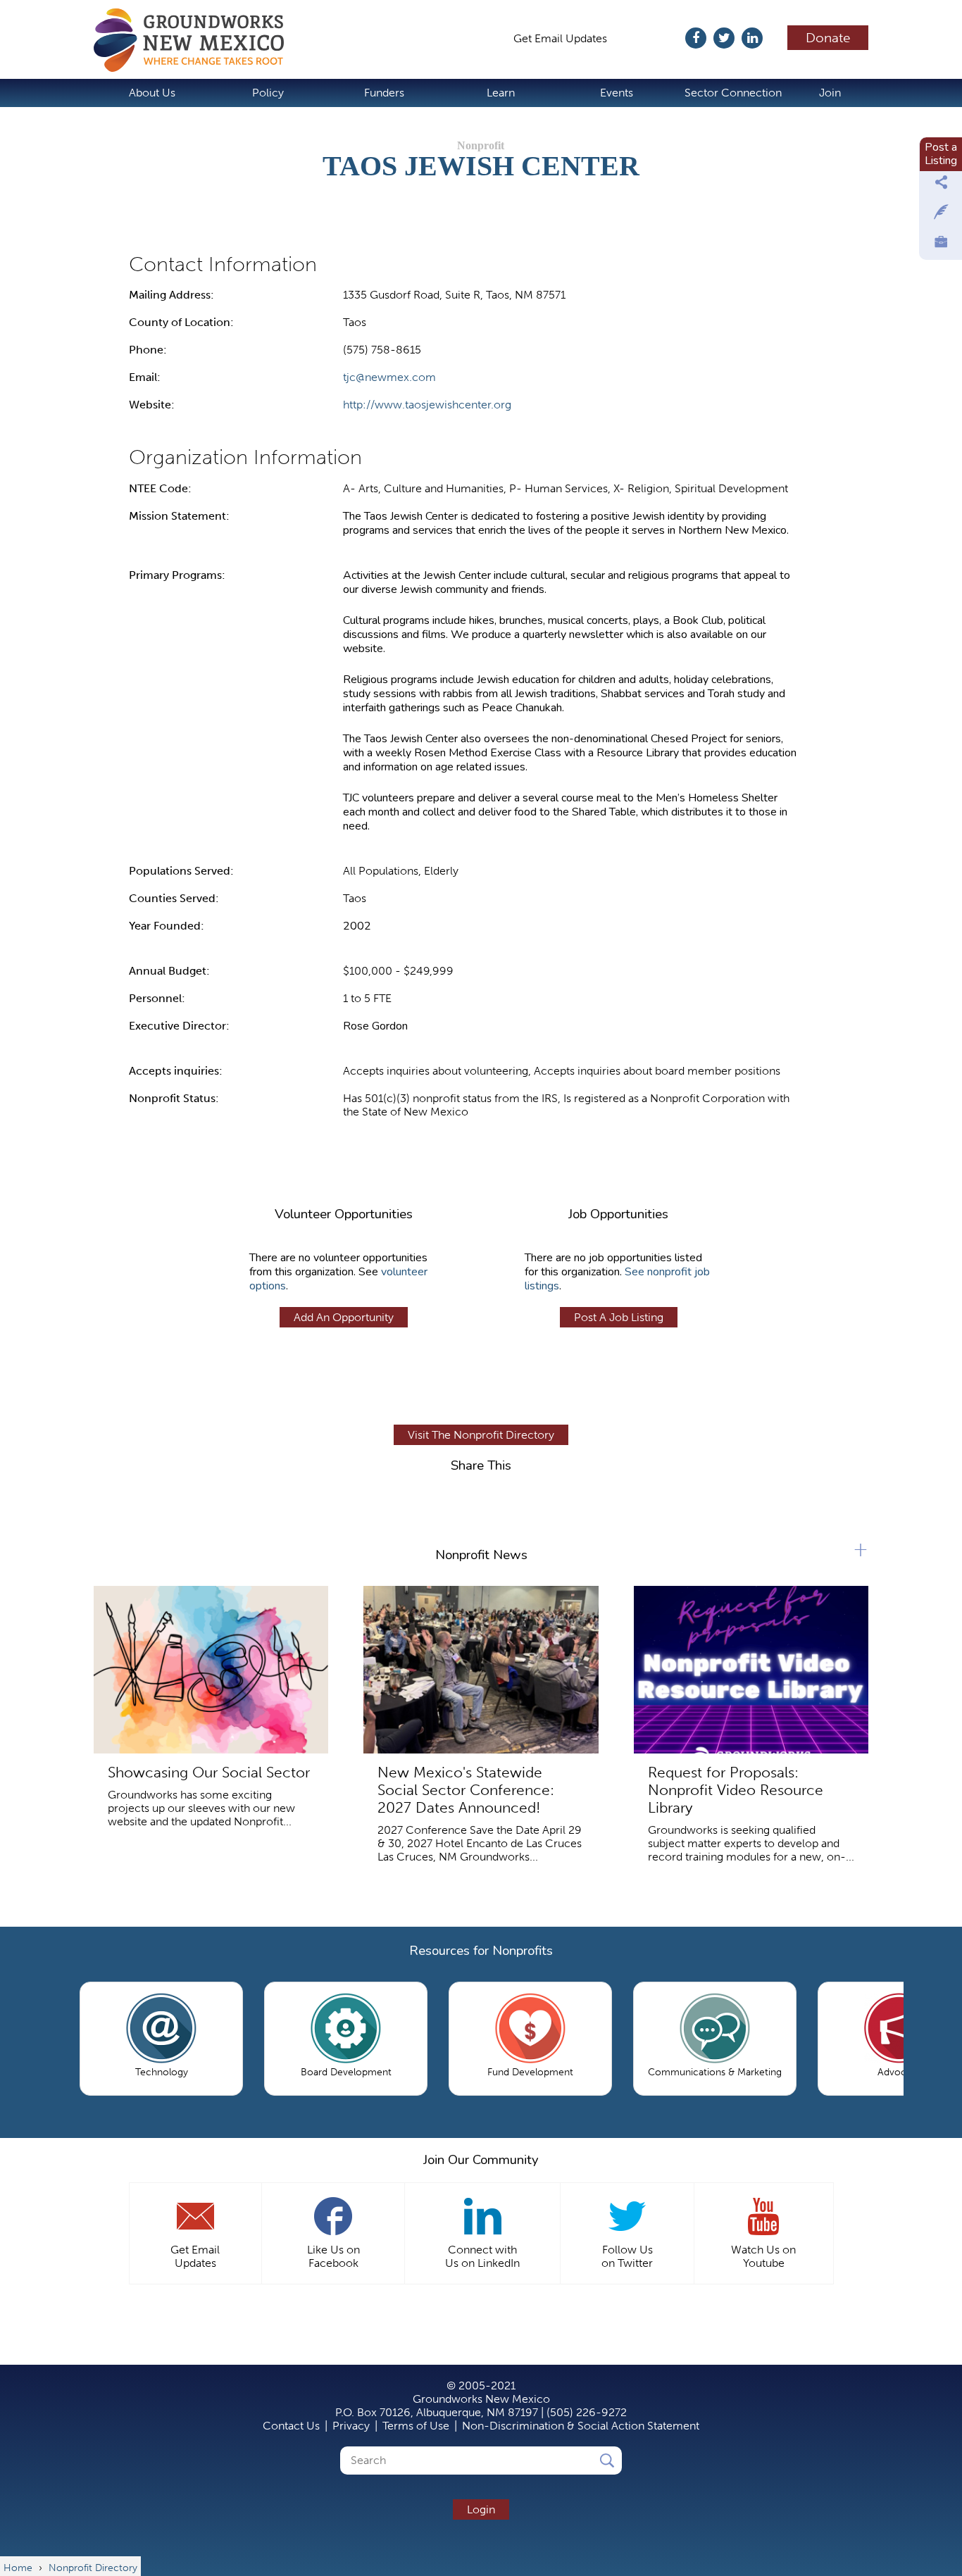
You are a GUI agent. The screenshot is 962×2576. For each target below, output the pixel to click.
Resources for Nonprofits (481, 1951)
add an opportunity (344, 1317)
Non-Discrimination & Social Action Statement (581, 2426)
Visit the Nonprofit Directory (481, 1435)
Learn (501, 93)
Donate (828, 38)
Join (830, 93)
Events (617, 93)
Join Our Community (481, 2160)
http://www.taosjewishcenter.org (427, 405)
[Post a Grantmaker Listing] (941, 215)
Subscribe (653, 38)
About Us (152, 93)
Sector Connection (733, 93)
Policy (268, 93)
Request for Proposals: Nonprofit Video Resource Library (736, 1790)
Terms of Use (416, 2426)
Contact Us (291, 2426)
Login (481, 2509)
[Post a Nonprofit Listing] (941, 186)
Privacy (351, 2426)
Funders (384, 93)
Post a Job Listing (619, 1317)
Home (196, 40)
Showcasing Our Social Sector (209, 1772)
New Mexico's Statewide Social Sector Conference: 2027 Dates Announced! (466, 1790)
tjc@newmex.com (389, 377)
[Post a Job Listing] (941, 245)
